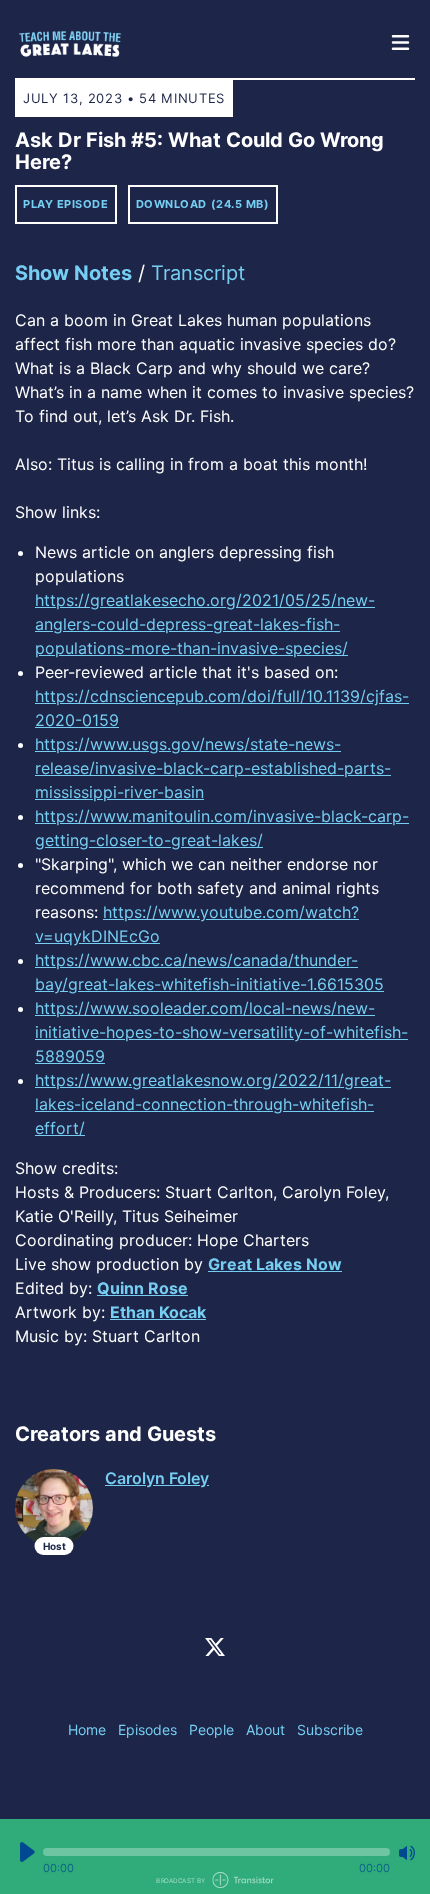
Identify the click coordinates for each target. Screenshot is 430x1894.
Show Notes (73, 273)
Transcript (198, 273)
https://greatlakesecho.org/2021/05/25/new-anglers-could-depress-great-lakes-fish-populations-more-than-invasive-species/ (205, 624)
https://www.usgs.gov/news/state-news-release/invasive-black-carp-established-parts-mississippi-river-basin (213, 768)
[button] (216, 1852)
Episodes (147, 1729)
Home (87, 1729)
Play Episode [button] (66, 204)
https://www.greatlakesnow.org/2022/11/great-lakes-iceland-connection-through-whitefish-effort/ (213, 1104)
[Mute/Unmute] (407, 1853)
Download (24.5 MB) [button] (203, 204)
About (265, 1729)
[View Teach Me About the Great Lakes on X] (215, 1646)
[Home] (195, 44)
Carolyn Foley (157, 1478)
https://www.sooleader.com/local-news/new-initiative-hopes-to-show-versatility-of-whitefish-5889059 (221, 1032)
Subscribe (330, 1729)
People (211, 1729)
